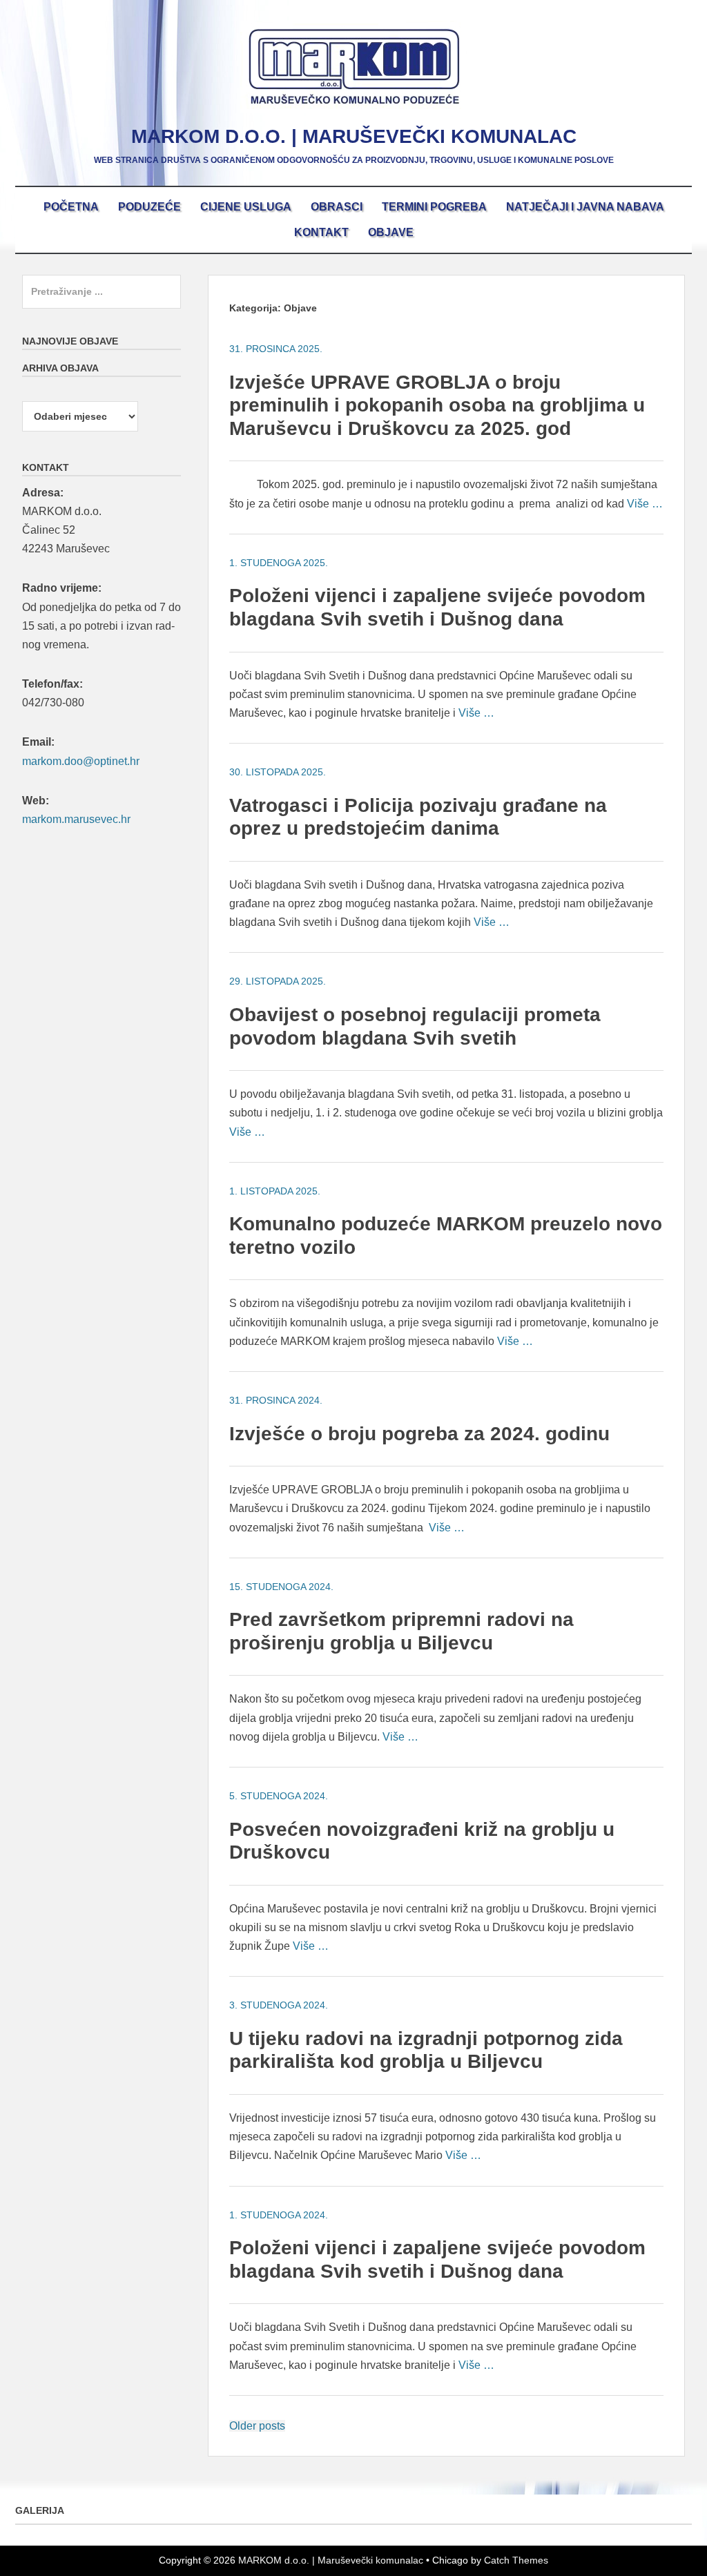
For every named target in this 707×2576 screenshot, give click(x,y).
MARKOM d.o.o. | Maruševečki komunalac (354, 136)
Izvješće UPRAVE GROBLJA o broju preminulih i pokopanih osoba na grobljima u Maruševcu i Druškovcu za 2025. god (437, 405)
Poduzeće (149, 207)
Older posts (257, 2426)
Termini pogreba (434, 207)
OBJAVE (391, 232)
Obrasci (337, 207)
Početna (71, 207)
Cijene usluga (246, 207)
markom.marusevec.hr (76, 819)
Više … (645, 504)
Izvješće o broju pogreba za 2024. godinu (419, 1434)
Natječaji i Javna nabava (585, 207)
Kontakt (321, 232)
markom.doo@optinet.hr (81, 761)
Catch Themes (516, 2560)
